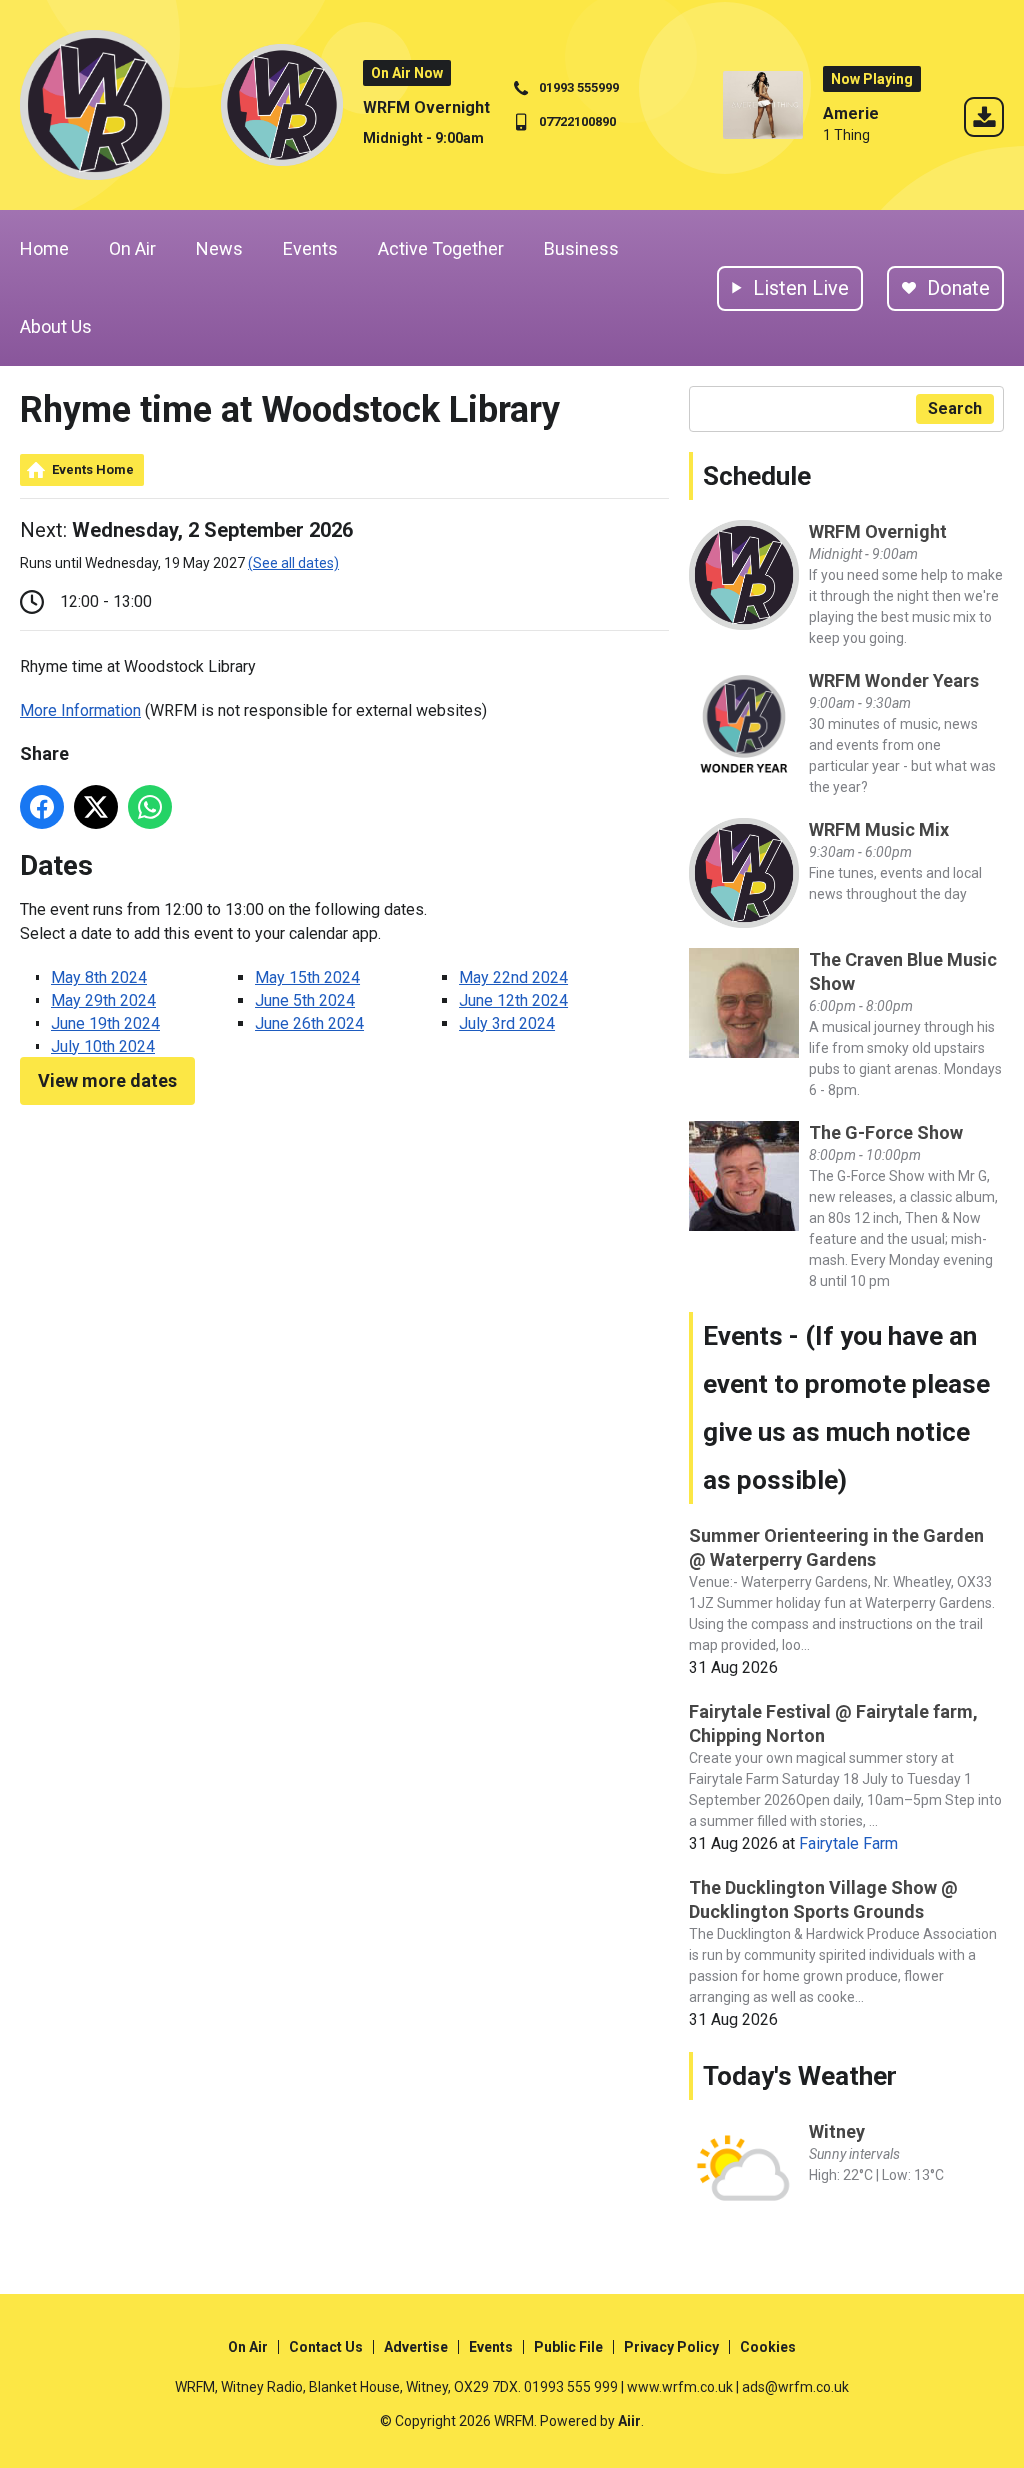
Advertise (416, 2347)
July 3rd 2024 (507, 1023)
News (219, 248)
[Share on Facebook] (42, 807)
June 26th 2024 (309, 1023)
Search (955, 408)
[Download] (984, 120)
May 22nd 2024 (513, 977)
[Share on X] (96, 807)
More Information (80, 710)
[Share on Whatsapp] (150, 807)
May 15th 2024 (307, 977)
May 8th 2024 (99, 977)
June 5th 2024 (305, 1000)
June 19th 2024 (105, 1023)
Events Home (93, 469)
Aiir (629, 2421)
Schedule (757, 476)
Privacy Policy (671, 2347)
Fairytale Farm (848, 1843)
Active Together (441, 248)
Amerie (851, 113)
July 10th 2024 (103, 1046)
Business (581, 248)
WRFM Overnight (426, 107)
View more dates (107, 1080)
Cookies (768, 2347)
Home (44, 248)
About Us (56, 326)
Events (310, 248)
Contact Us (326, 2347)
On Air (132, 248)
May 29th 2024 (103, 1000)
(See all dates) (293, 563)
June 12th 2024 (513, 1000)
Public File (568, 2347)
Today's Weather (800, 2076)
